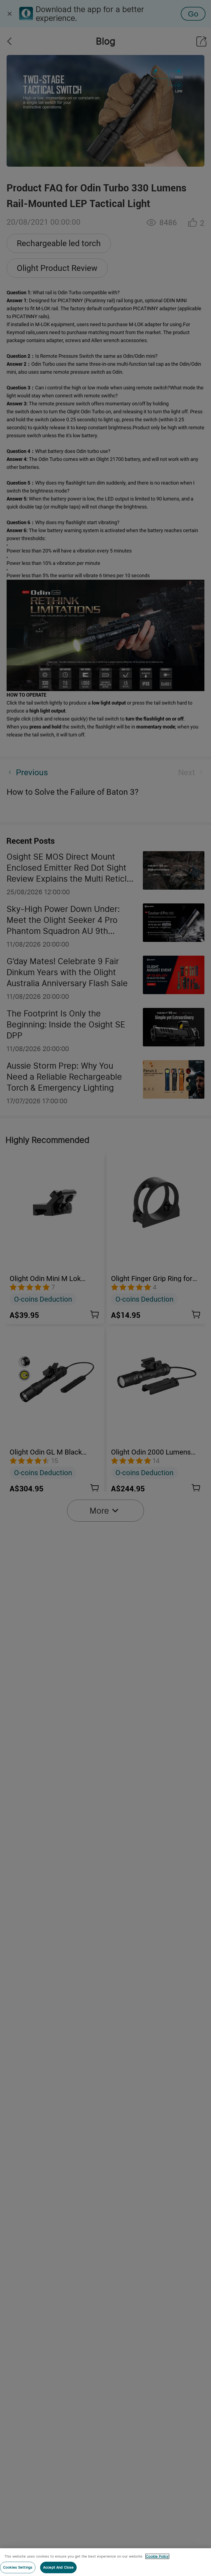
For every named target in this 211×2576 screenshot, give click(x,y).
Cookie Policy (157, 2556)
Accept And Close (58, 2567)
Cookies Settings (18, 2567)
